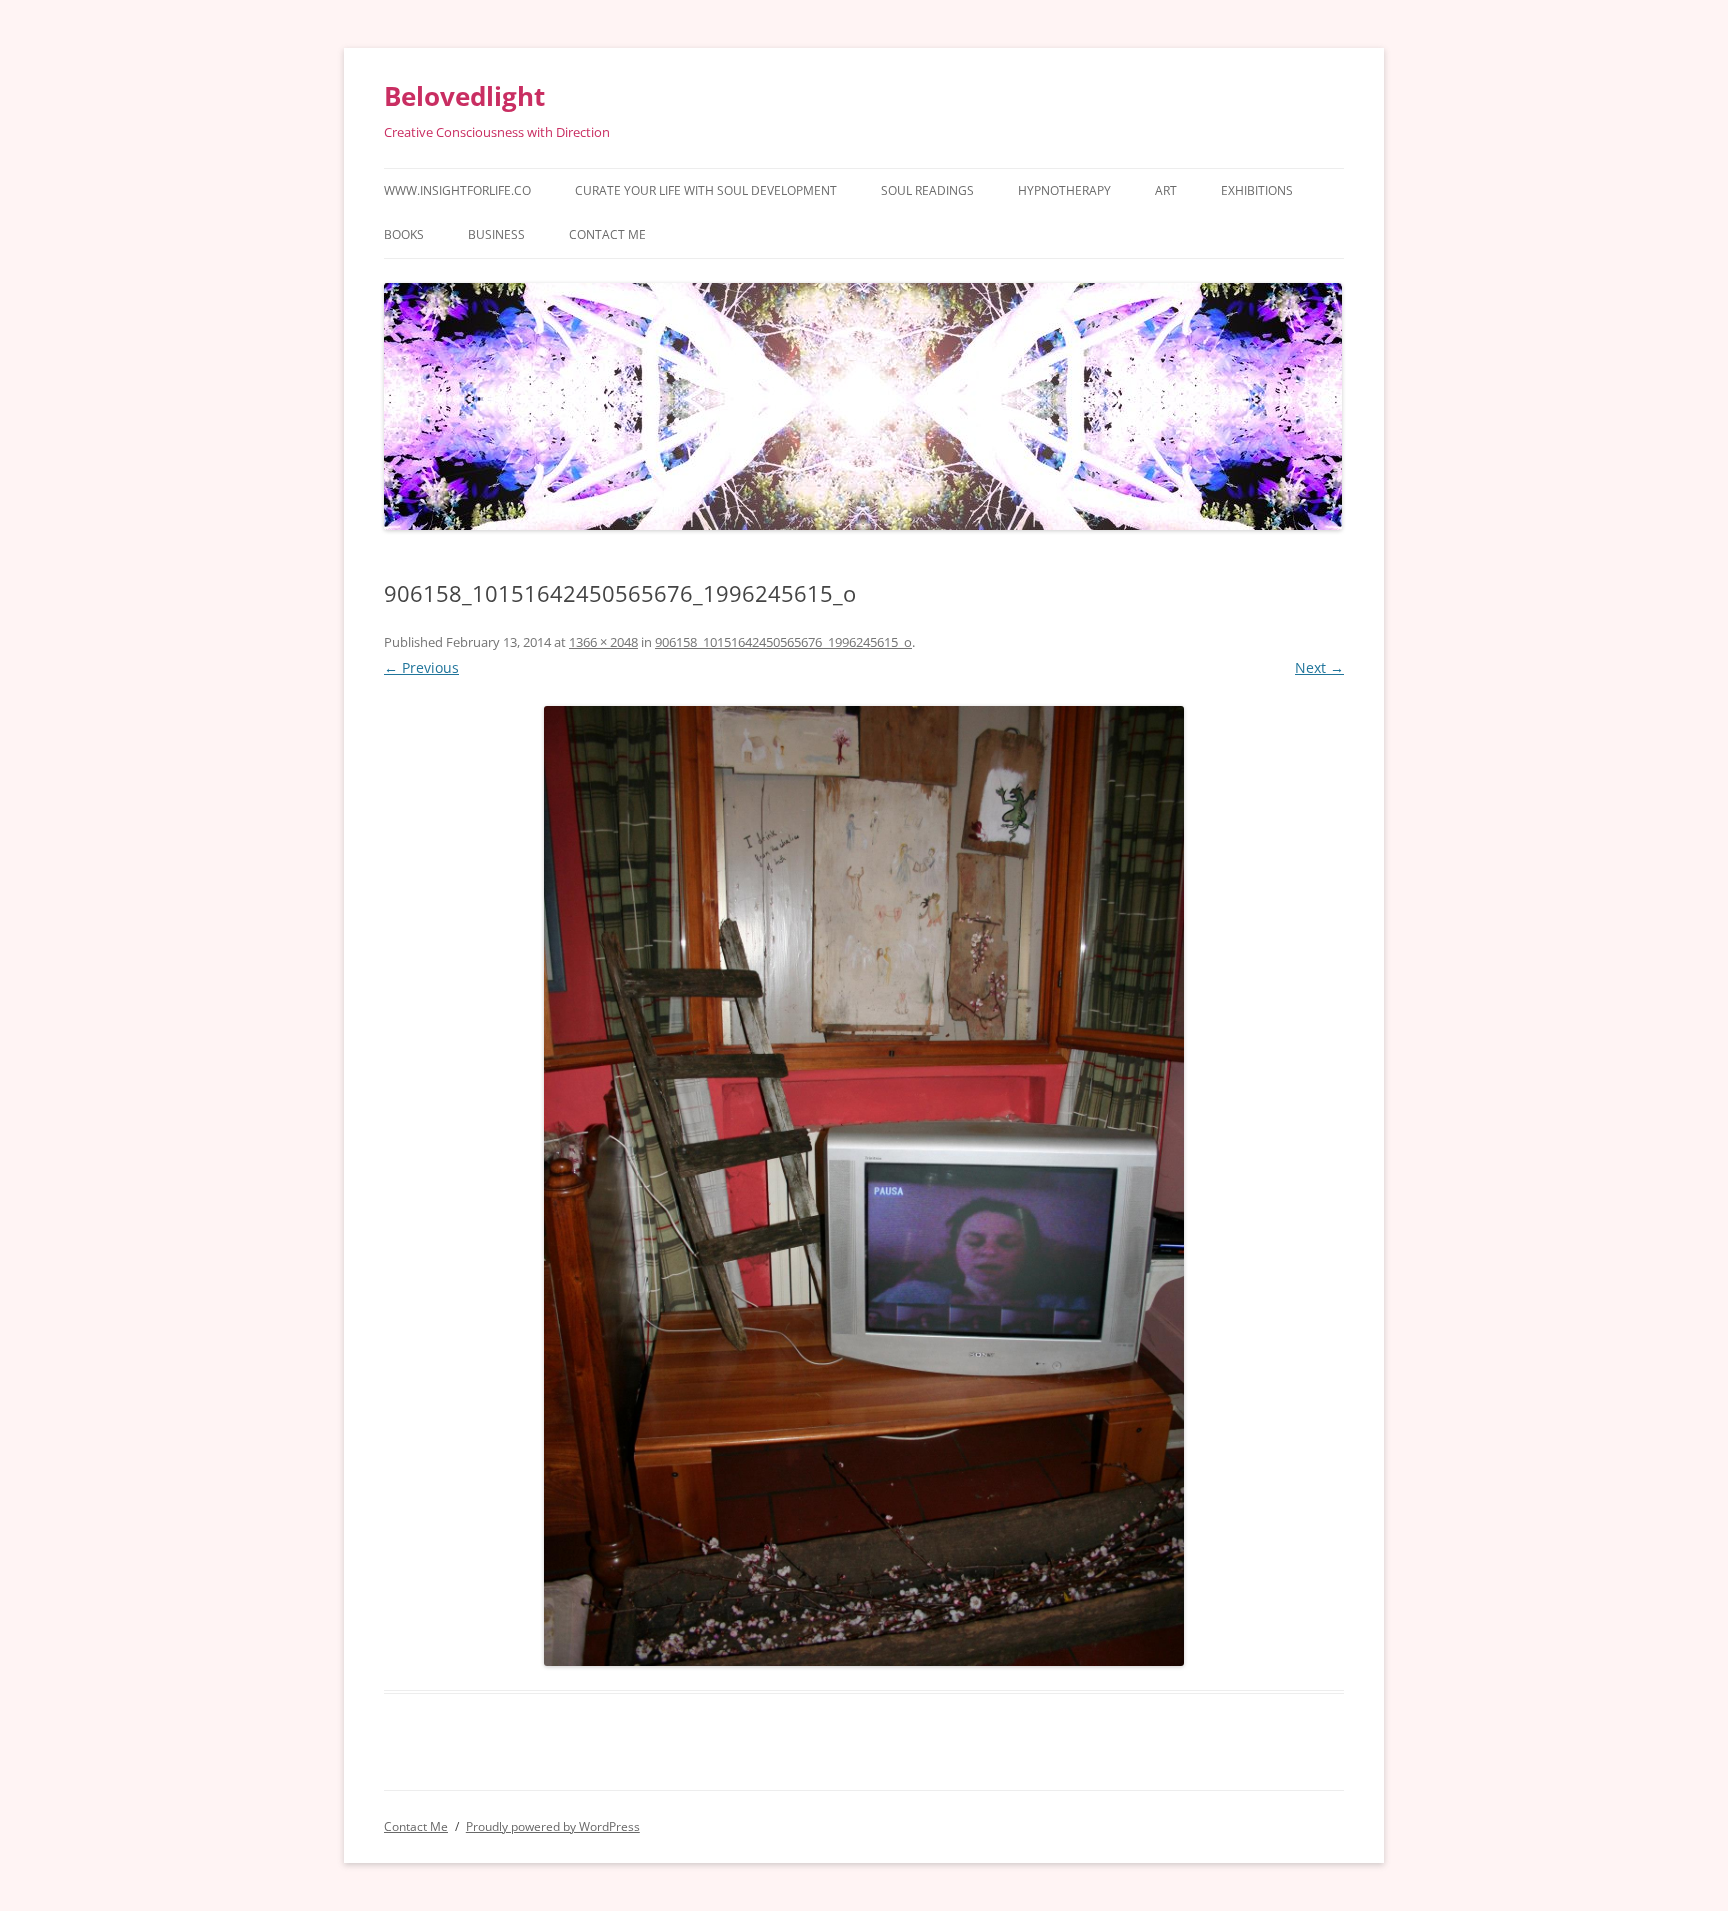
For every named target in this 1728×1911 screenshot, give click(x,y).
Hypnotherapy (1064, 190)
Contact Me (607, 234)
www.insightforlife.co (457, 190)
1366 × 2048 (603, 642)
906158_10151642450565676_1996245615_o (783, 642)
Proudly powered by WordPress (553, 1826)
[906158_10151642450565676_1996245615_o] (864, 1186)
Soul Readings (927, 190)
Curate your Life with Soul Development (706, 190)
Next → (1319, 667)
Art (1166, 190)
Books (404, 234)
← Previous (421, 667)
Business (496, 234)
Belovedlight (464, 96)
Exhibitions (1257, 190)
